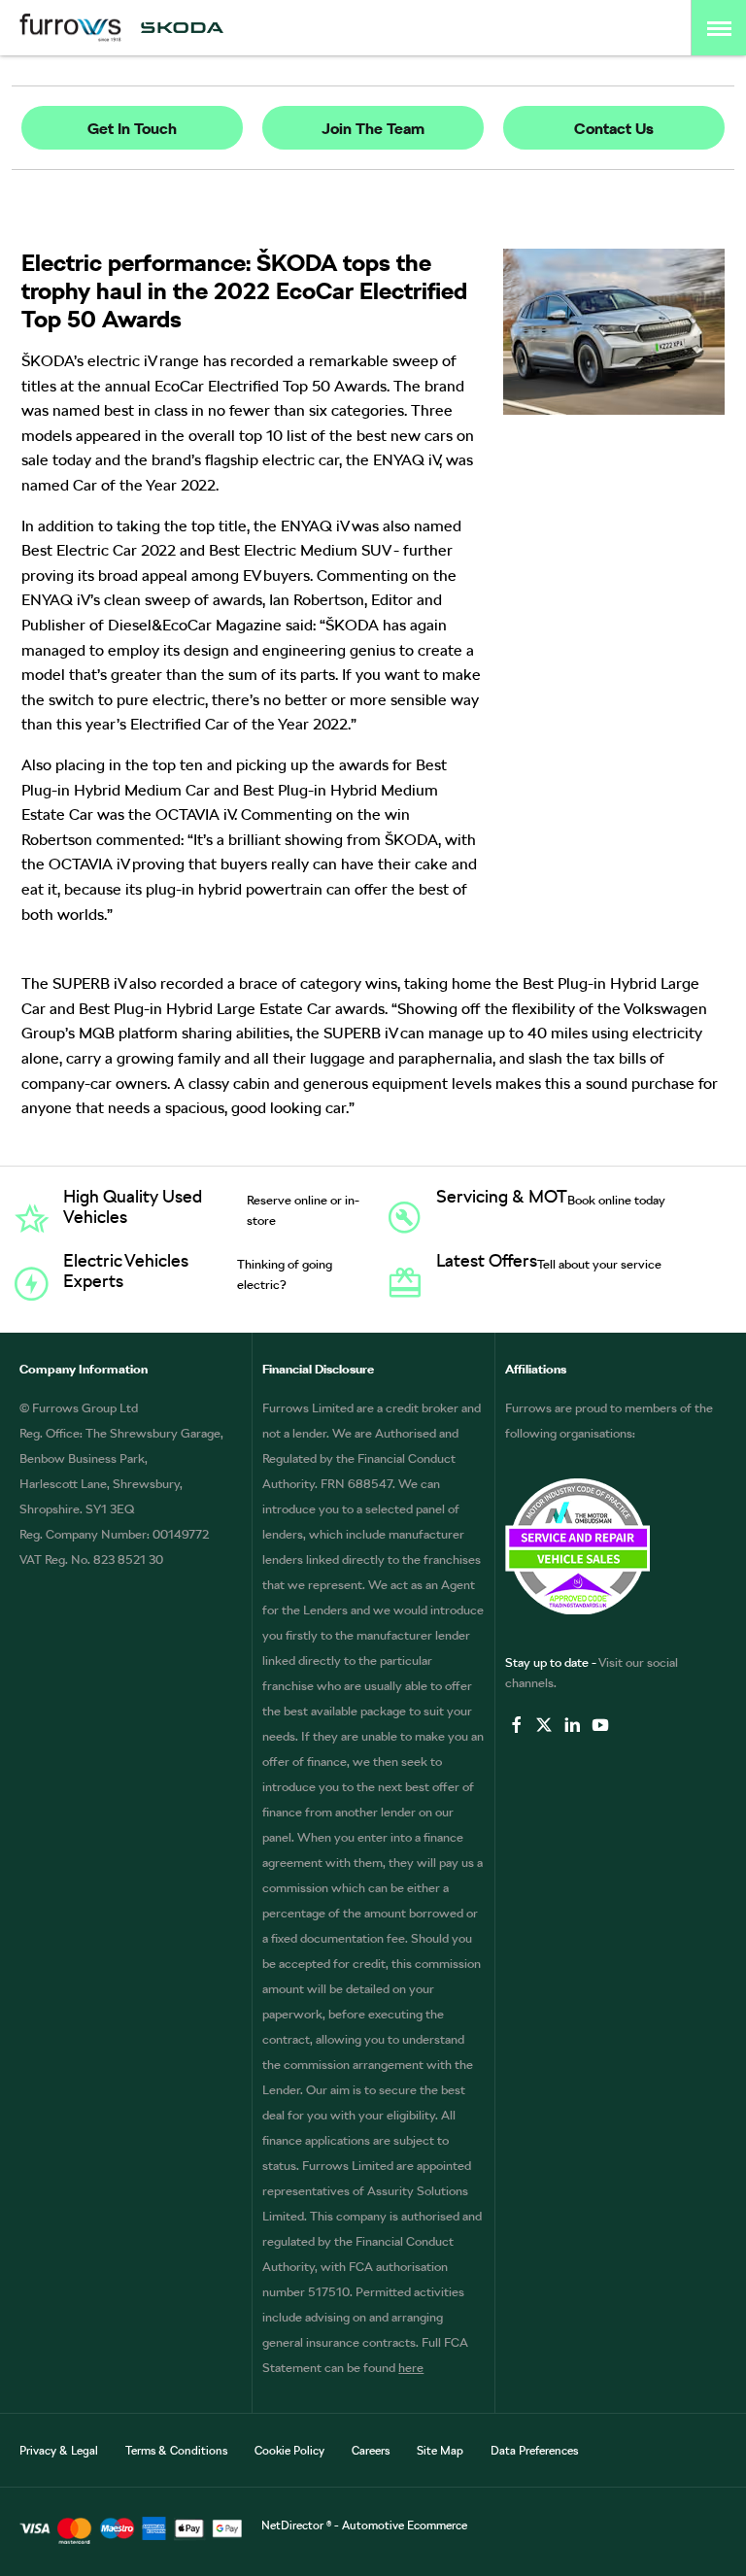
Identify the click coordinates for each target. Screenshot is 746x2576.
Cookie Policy (289, 2451)
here (411, 2368)
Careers (371, 2451)
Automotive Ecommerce (405, 2525)
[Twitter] (544, 1725)
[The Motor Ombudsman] (616, 1546)
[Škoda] (182, 28)
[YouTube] (600, 1725)
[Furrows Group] (70, 28)
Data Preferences (534, 2451)
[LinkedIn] (572, 1725)
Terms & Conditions (176, 2451)
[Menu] (719, 28)
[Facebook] (517, 1725)
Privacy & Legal (59, 2451)
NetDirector (294, 2525)
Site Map (440, 2451)
